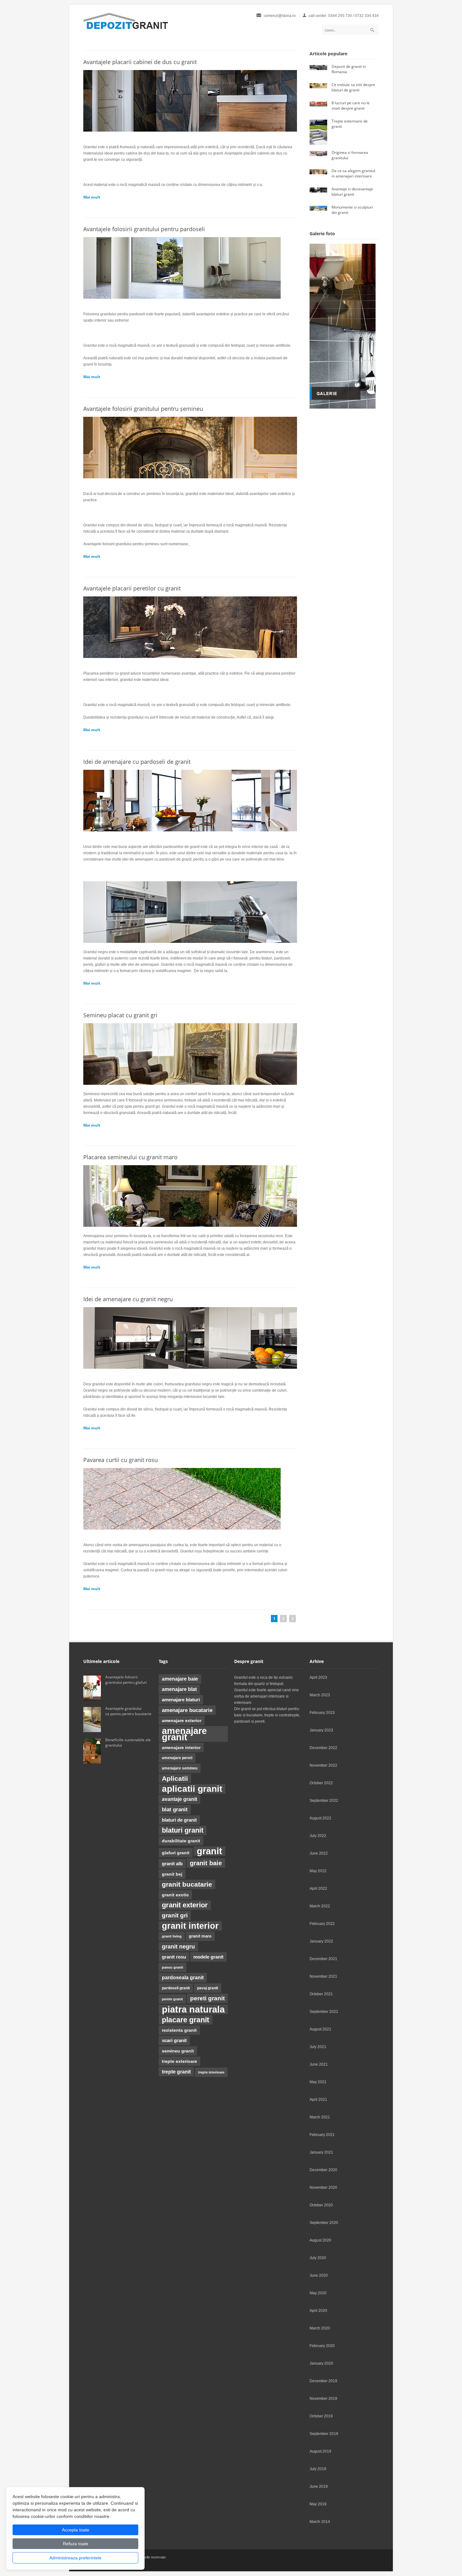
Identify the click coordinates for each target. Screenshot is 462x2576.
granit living (172, 1936)
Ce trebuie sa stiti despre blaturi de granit (353, 87)
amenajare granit (184, 1734)
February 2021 (322, 2135)
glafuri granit (176, 1853)
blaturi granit (183, 1830)
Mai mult (92, 197)
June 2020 (319, 2275)
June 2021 (319, 2064)
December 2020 (323, 2170)
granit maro (200, 1936)
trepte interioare (211, 2072)
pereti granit (207, 1998)
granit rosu (174, 1957)
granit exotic (175, 1895)
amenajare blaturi (181, 1700)
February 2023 (322, 1713)
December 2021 (323, 1959)
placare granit (186, 2020)
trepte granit (176, 2072)
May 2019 (318, 2504)
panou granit (173, 1967)
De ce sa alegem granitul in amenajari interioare (353, 173)
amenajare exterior (182, 1720)
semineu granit (178, 2051)
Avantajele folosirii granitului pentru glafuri (126, 1680)
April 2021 (318, 2100)
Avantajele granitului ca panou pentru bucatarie (129, 1711)
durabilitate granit (181, 1841)
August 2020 (320, 2240)
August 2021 (320, 2029)
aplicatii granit (192, 1789)
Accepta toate (76, 2530)
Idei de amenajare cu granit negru (128, 1299)
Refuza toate (76, 2544)
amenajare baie (180, 1679)
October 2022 (321, 1783)
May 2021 (318, 2082)
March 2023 (320, 1695)
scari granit (174, 2041)
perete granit (172, 1999)
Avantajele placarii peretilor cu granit (132, 588)
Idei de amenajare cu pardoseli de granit (138, 762)
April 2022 (318, 1889)
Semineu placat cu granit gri (120, 1015)
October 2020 (321, 2205)
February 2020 (322, 2346)
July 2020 (318, 2258)
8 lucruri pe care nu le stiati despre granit (351, 106)
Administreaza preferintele (75, 2558)
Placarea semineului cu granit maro (130, 1157)
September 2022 (324, 1801)
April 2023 (318, 1677)
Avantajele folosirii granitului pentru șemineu (144, 409)
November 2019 (323, 2399)
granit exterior (185, 1905)
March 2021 (320, 2117)
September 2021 (324, 2012)
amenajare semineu (180, 1768)
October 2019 (321, 2416)
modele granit (208, 1957)
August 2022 (320, 1818)
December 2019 (323, 2381)
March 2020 (320, 2328)
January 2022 (321, 1941)
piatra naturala (193, 2009)
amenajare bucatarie (187, 1710)
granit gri (175, 1915)
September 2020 (324, 2223)
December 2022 (323, 1748)
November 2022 (323, 1765)
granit (209, 1851)
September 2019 (324, 2434)
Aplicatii (175, 1779)
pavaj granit (208, 1988)
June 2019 (319, 2486)
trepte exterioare (179, 2061)
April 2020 (318, 2311)
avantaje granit (179, 1799)
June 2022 (319, 1853)
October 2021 (321, 1994)
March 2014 (320, 2522)
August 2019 (320, 2451)
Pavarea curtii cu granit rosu (121, 1460)
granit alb (172, 1864)
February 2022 (322, 1924)
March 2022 (320, 1906)
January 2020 (321, 2363)
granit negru (178, 1947)
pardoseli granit (176, 1988)
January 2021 (321, 2152)
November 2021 (323, 1976)
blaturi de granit (179, 1820)
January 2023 (321, 1730)
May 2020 (318, 2293)
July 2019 (318, 2469)
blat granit (175, 1810)
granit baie (206, 1863)
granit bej (172, 1874)
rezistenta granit (179, 2030)
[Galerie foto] (343, 407)
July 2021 (318, 2047)
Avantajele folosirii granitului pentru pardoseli (145, 229)
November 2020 (323, 2187)
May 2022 (318, 1871)
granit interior (190, 1926)
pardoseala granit (183, 1978)
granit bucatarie (187, 1884)
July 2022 (318, 1836)
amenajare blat (179, 1689)
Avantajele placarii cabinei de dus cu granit (141, 62)
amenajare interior (181, 1747)
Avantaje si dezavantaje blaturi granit (352, 192)
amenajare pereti (177, 1758)
